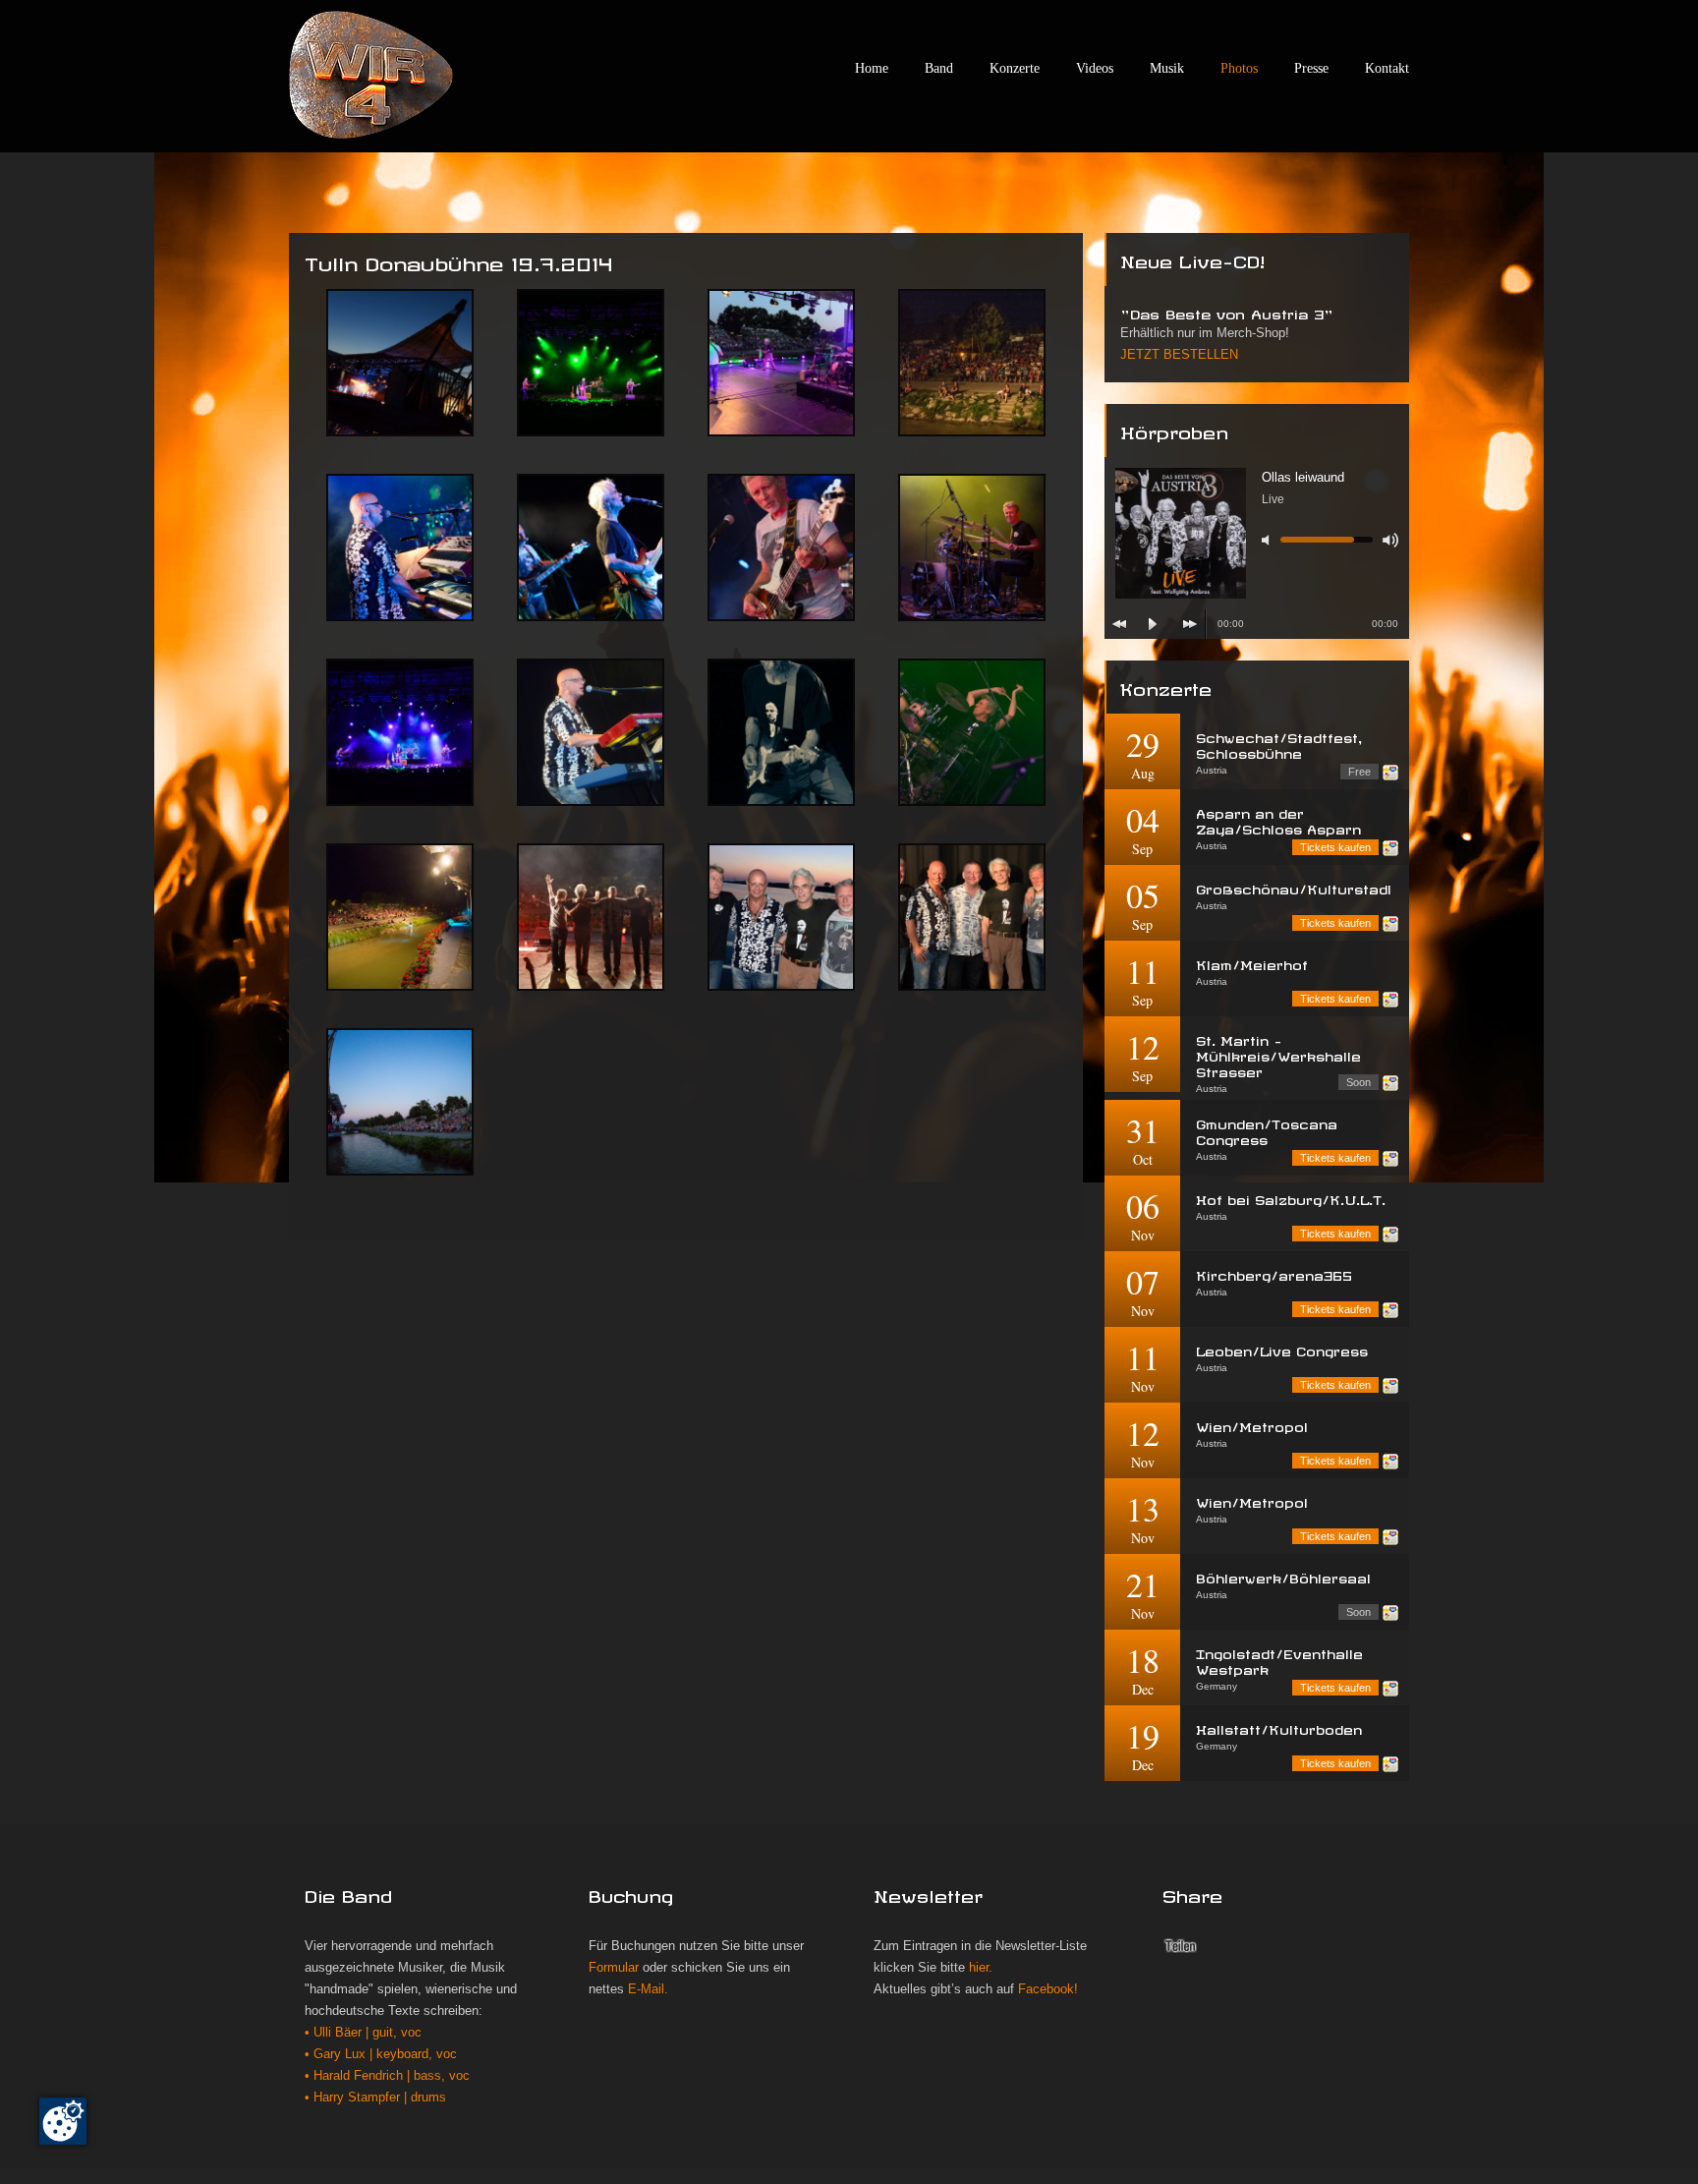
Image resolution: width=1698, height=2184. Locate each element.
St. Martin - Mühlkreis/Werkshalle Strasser (1278, 1054)
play (1153, 624)
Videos (1095, 68)
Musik (1167, 68)
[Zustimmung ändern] (63, 2121)
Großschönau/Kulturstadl (1294, 887)
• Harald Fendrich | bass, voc (387, 2076)
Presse (1311, 68)
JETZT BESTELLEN (1179, 355)
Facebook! (1048, 1989)
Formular (614, 1968)
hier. (981, 1968)
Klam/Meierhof (1252, 963)
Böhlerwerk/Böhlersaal (1283, 1576)
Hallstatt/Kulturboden (1279, 1727)
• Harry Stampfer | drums (375, 2098)
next (1190, 624)
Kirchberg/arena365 (1274, 1273)
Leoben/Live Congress (1282, 1349)
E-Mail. (648, 1989)
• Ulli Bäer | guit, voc (363, 2033)
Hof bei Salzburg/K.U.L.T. (1291, 1198)
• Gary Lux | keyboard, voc (381, 2054)
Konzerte (1015, 68)
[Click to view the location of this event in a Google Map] (1390, 773)
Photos (1239, 68)
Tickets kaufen (1335, 847)
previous (1119, 624)
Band (939, 68)
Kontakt (1387, 68)
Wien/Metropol (1252, 1425)
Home (872, 68)
